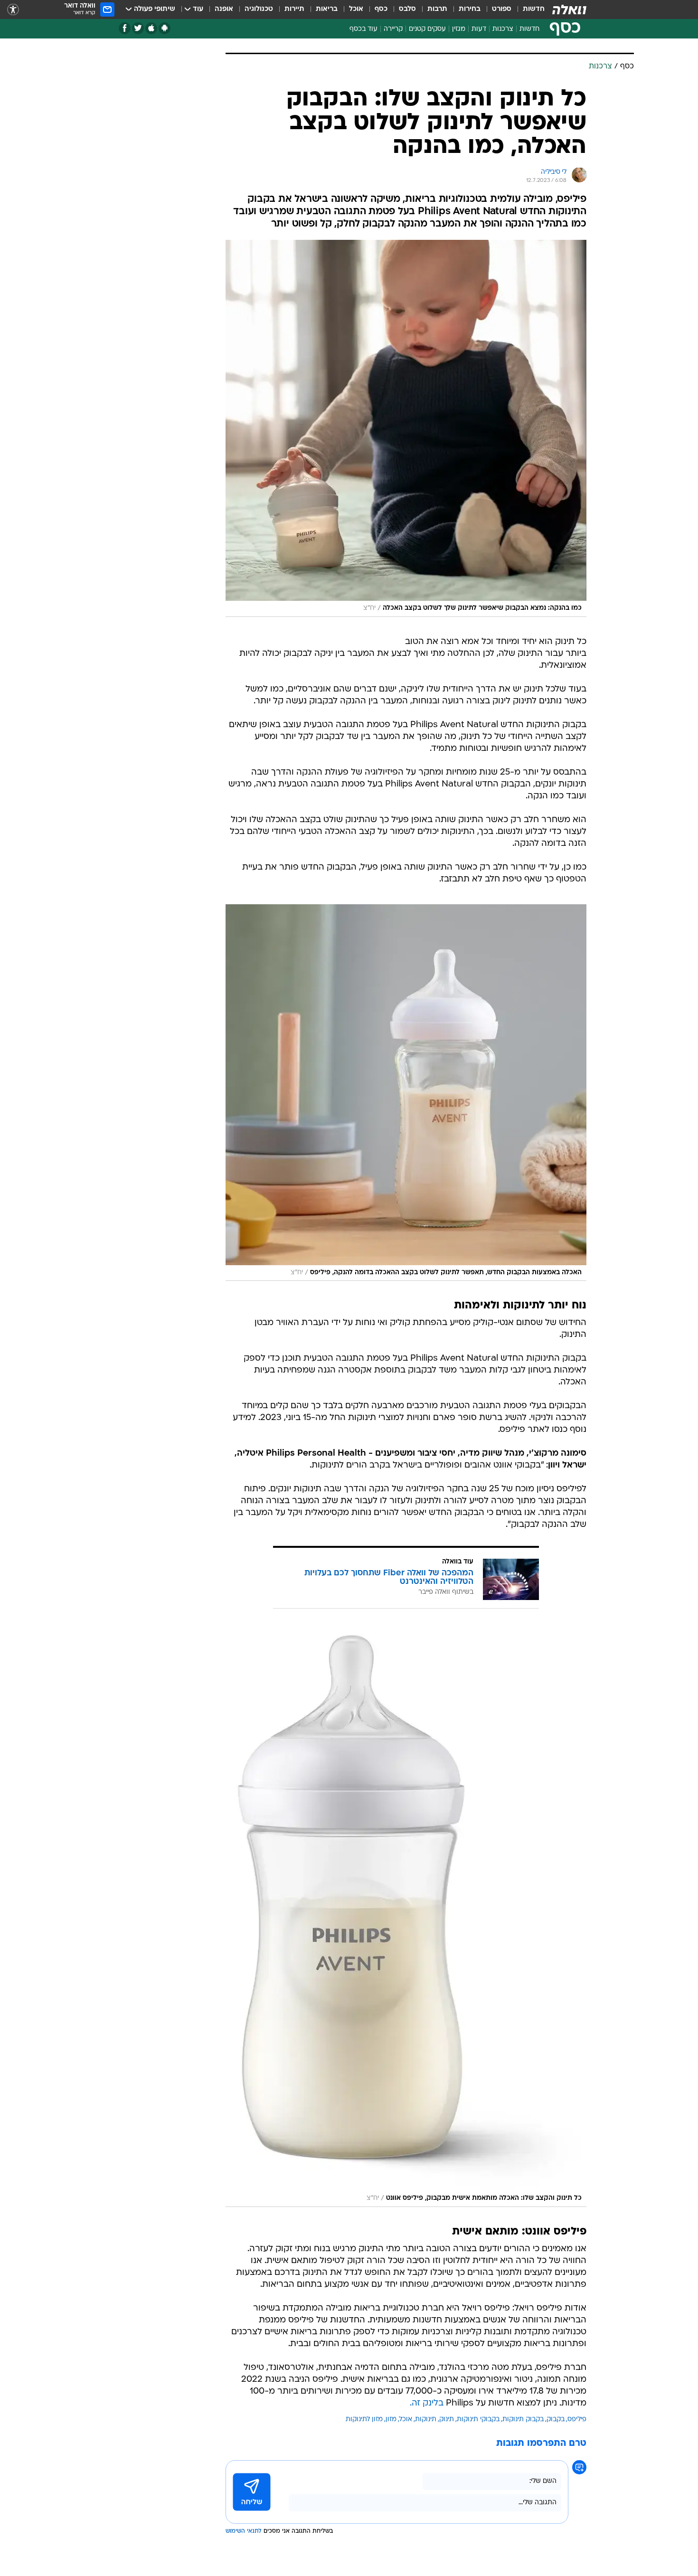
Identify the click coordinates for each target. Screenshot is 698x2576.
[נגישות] (13, 10)
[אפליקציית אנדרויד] (165, 28)
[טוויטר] (138, 28)
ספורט (502, 9)
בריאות (327, 9)
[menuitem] (528, 9)
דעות (479, 29)
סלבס (407, 9)
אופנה (224, 9)
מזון (391, 2420)
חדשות (534, 9)
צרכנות (503, 29)
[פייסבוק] (125, 28)
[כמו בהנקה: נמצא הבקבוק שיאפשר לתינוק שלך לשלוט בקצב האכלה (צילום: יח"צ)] (406, 428)
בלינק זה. (427, 2403)
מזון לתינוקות (364, 2420)
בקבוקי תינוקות (478, 2420)
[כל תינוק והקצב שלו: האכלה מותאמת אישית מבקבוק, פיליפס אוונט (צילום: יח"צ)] (406, 1917)
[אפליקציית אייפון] (151, 28)
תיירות (294, 9)
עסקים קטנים (427, 29)
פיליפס (577, 2420)
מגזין (459, 29)
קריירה (393, 29)
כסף (381, 9)
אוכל (356, 9)
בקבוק (556, 2420)
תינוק (447, 2420)
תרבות (437, 9)
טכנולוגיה (259, 9)
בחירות (470, 9)
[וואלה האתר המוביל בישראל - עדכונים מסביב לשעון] (569, 9)
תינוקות (426, 2420)
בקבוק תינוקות (523, 2420)
